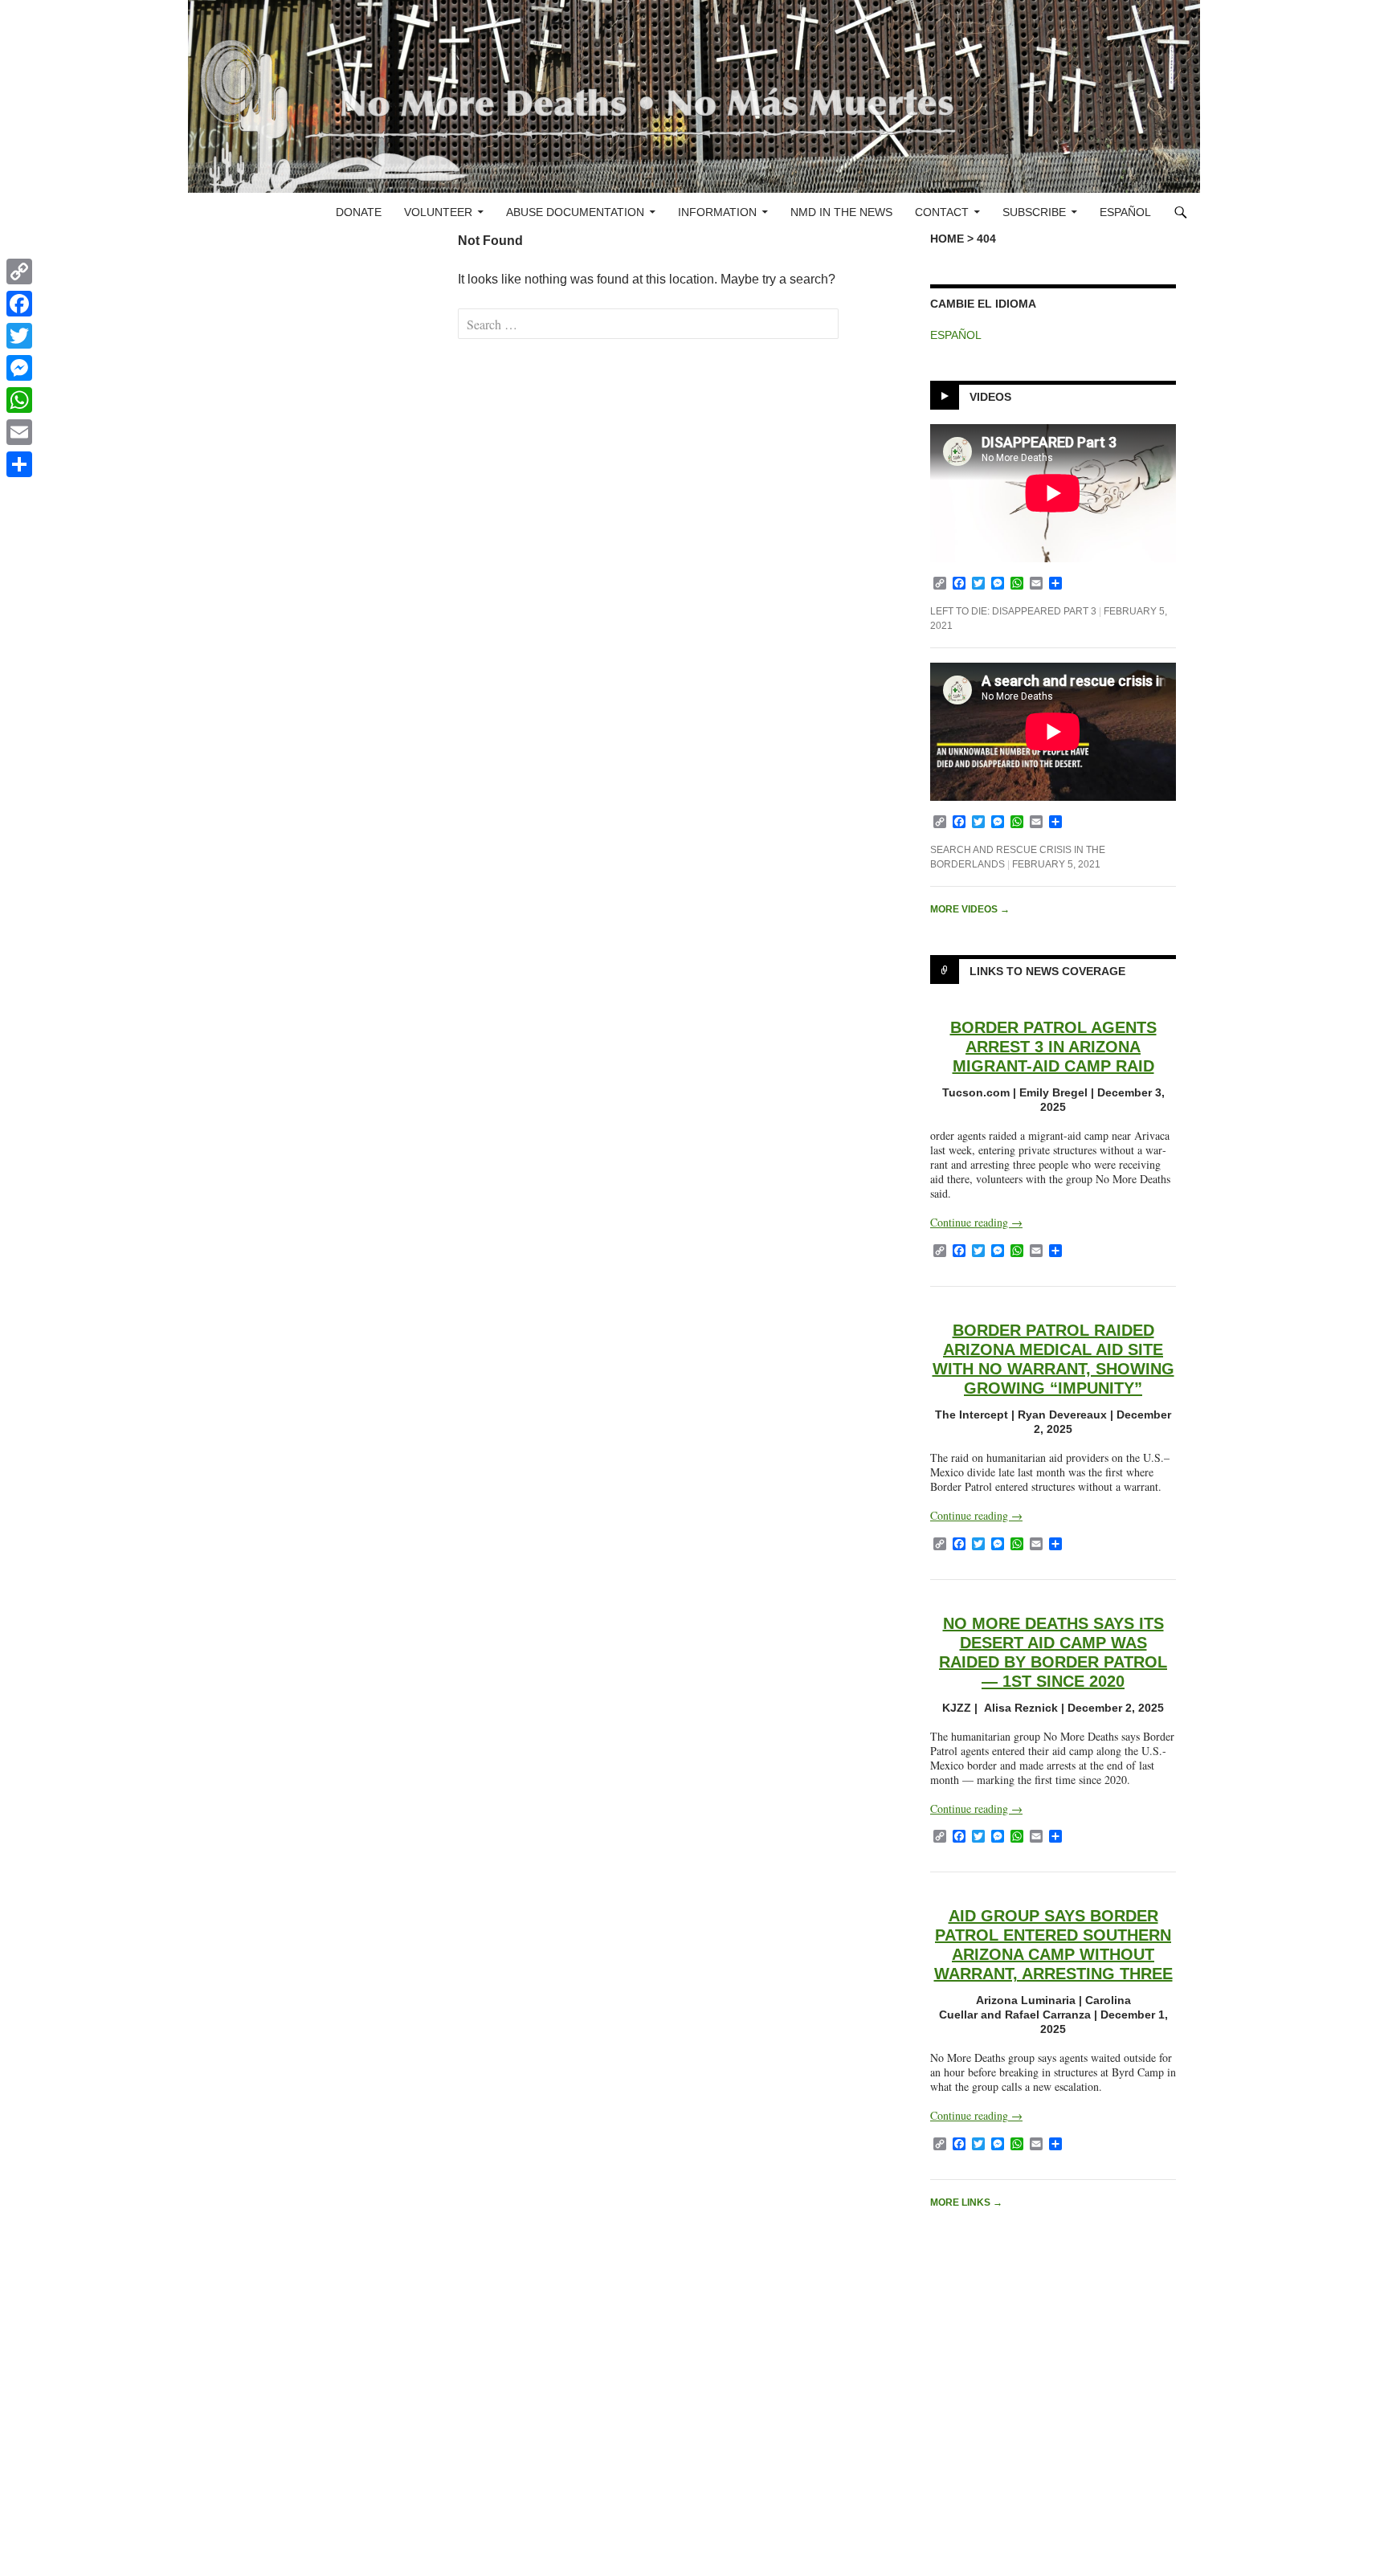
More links (966, 2202)
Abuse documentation (575, 212)
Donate (359, 212)
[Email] (19, 432)
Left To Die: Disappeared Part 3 (1013, 611)
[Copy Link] (19, 271)
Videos (990, 397)
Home (947, 239)
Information (717, 212)
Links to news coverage (1047, 971)
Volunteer (438, 212)
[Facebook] (19, 304)
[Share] (19, 464)
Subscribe (1034, 212)
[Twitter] (19, 336)
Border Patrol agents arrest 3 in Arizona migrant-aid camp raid (1053, 1047)
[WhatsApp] (19, 400)
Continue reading (976, 1222)
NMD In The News (841, 212)
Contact (942, 212)
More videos (970, 909)
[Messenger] (19, 368)
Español (1125, 212)
